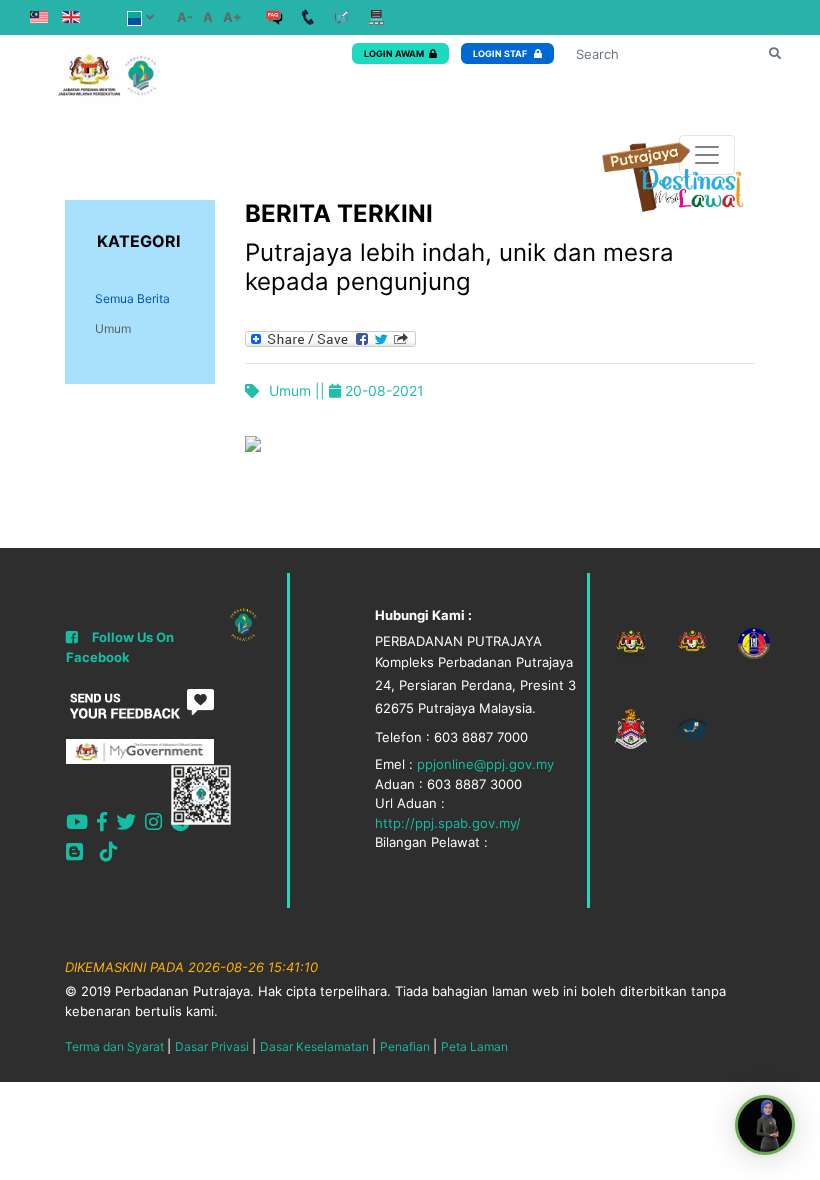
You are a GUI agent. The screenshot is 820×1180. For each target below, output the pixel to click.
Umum (113, 328)
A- (185, 17)
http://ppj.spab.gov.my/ (448, 823)
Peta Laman (474, 1046)
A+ (232, 17)
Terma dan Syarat (114, 1046)
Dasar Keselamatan (314, 1046)
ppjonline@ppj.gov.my (485, 764)
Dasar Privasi (212, 1046)
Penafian (405, 1046)
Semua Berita (132, 298)
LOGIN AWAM (394, 53)
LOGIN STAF (501, 53)
